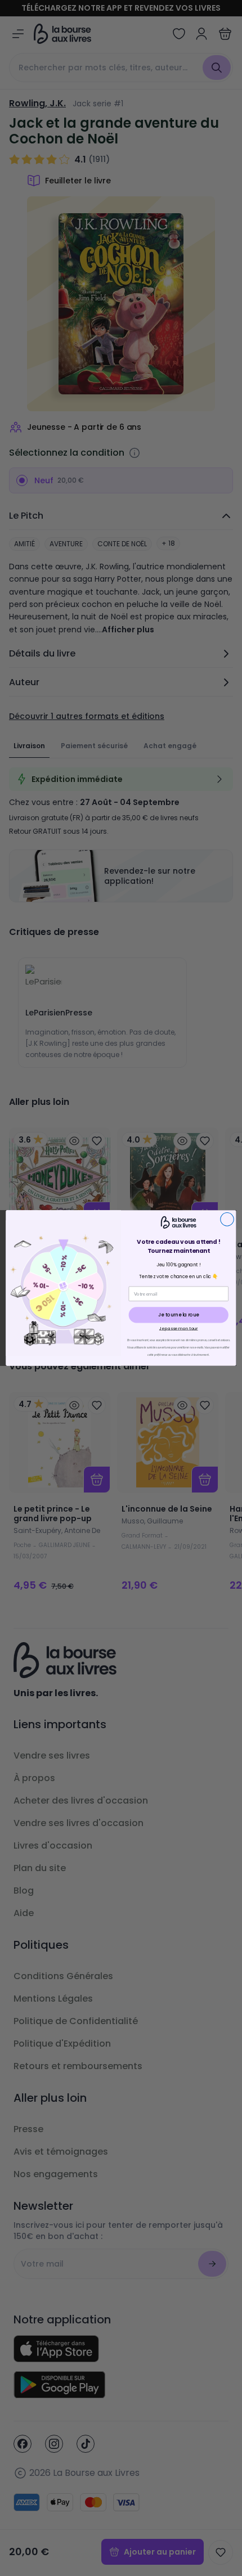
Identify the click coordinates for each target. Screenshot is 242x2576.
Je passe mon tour (179, 1328)
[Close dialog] (227, 1219)
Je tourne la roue (178, 1315)
